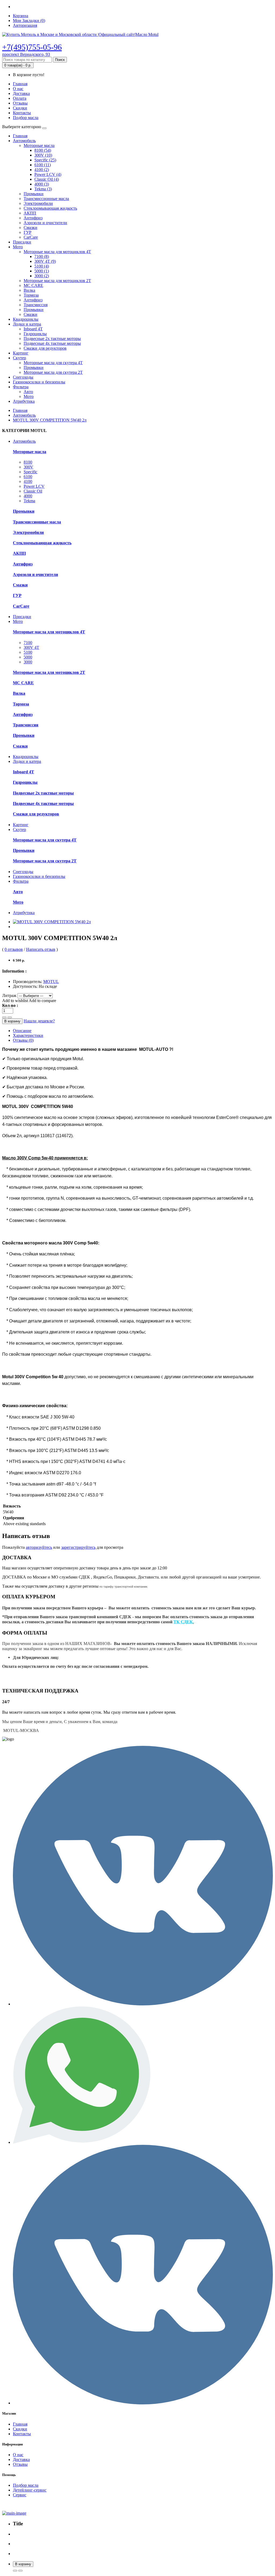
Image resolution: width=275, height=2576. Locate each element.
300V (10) (43, 155)
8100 (28, 462)
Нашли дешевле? (39, 1021)
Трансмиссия (36, 305)
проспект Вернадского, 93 (26, 54)
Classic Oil (33, 491)
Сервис (20, 2495)
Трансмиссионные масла (46, 199)
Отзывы (20, 103)
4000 (28, 496)
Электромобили (38, 203)
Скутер (19, 358)
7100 (28, 643)
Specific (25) (45, 160)
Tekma (29, 501)
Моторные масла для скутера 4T (53, 363)
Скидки (20, 108)
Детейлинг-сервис (30, 2490)
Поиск (60, 60)
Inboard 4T (33, 329)
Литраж (9, 995)
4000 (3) (42, 184)
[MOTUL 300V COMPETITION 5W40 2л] (52, 922)
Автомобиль (24, 141)
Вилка (29, 290)
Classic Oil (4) (47, 179)
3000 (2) (42, 276)
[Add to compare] (15, 2571)
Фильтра (21, 387)
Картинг (21, 353)
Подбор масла (26, 118)
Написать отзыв (41, 949)
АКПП (30, 213)
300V (28, 467)
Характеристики (28, 1035)
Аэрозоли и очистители (45, 223)
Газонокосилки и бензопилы (39, 382)
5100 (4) (42, 266)
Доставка (21, 93)
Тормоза (31, 295)
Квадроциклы (26, 319)
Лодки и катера (27, 324)
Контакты (22, 113)
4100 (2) (42, 170)
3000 (28, 662)
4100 (28, 481)
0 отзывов (14, 949)
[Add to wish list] (20, 2571)
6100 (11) (43, 165)
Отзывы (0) (23, 1040)
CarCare (31, 237)
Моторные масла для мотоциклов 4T (57, 252)
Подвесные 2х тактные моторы (52, 339)
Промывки (34, 194)
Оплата (20, 98)
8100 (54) (43, 150)
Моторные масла (39, 145)
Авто (28, 392)
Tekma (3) (43, 189)
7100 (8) (42, 256)
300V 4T (31, 647)
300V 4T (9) (45, 261)
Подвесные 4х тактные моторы (52, 343)
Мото (18, 247)
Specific (30, 472)
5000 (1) (42, 271)
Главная (20, 84)
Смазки (30, 228)
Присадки (22, 242)
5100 (28, 652)
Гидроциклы (35, 334)
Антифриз (33, 218)
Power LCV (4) (48, 174)
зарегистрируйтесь (78, 1547)
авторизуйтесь (39, 1547)
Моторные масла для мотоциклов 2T (57, 281)
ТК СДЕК (183, 1622)
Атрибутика (24, 401)
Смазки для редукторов (45, 348)
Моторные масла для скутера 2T (53, 372)
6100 (28, 477)
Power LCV (34, 486)
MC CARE (33, 285)
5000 (28, 657)
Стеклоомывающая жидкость (50, 208)
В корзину (12, 1021)
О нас (18, 89)
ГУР (28, 232)
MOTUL (51, 982)
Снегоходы (23, 377)
